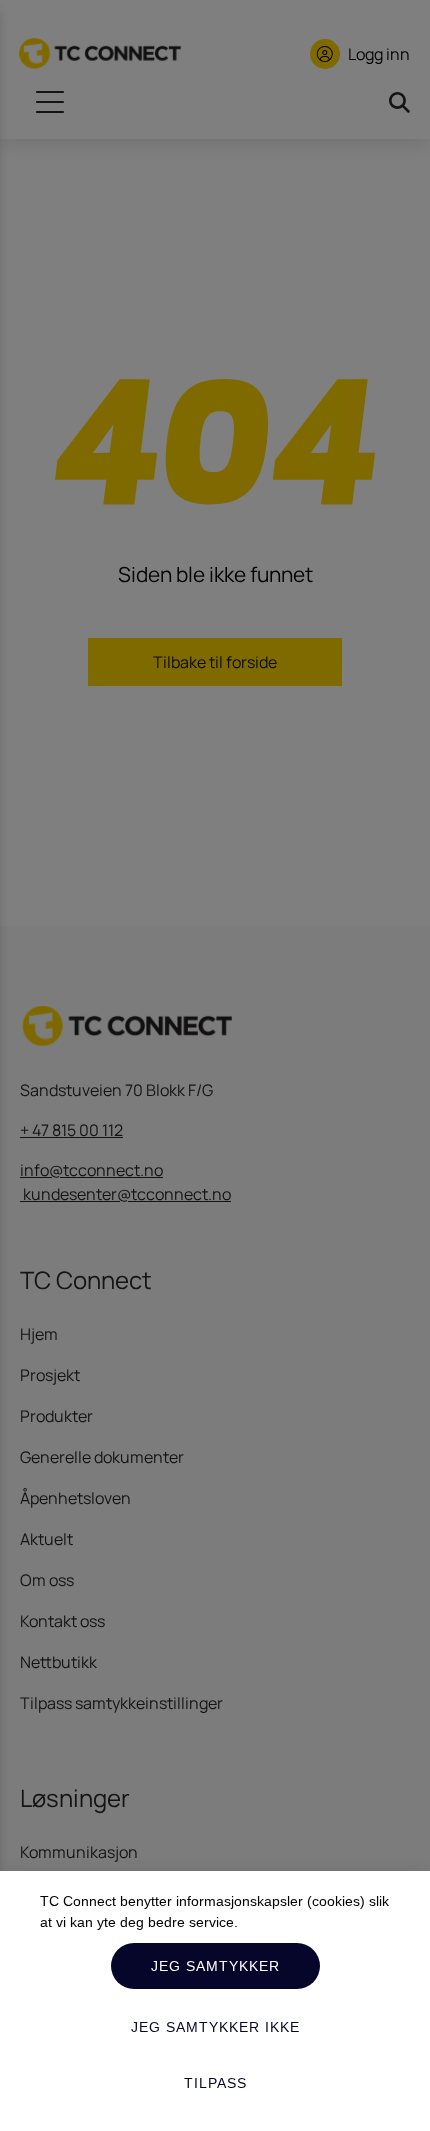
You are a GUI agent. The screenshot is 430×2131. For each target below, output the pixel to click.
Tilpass (215, 2083)
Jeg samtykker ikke (215, 2027)
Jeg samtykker (215, 1966)
